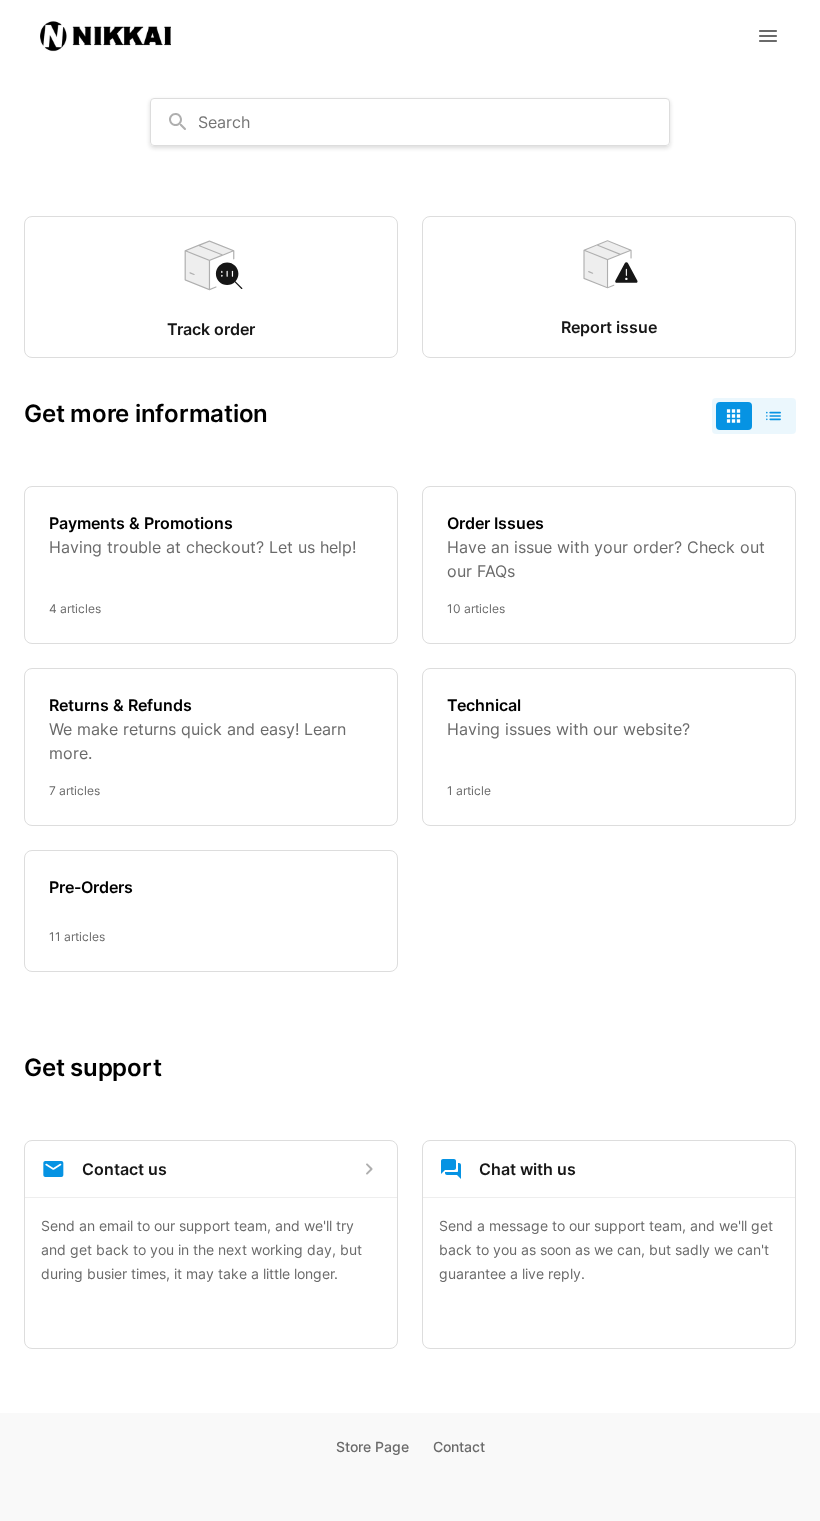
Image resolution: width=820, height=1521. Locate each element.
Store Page (372, 1446)
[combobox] (410, 122)
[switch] (754, 416)
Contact (459, 1446)
